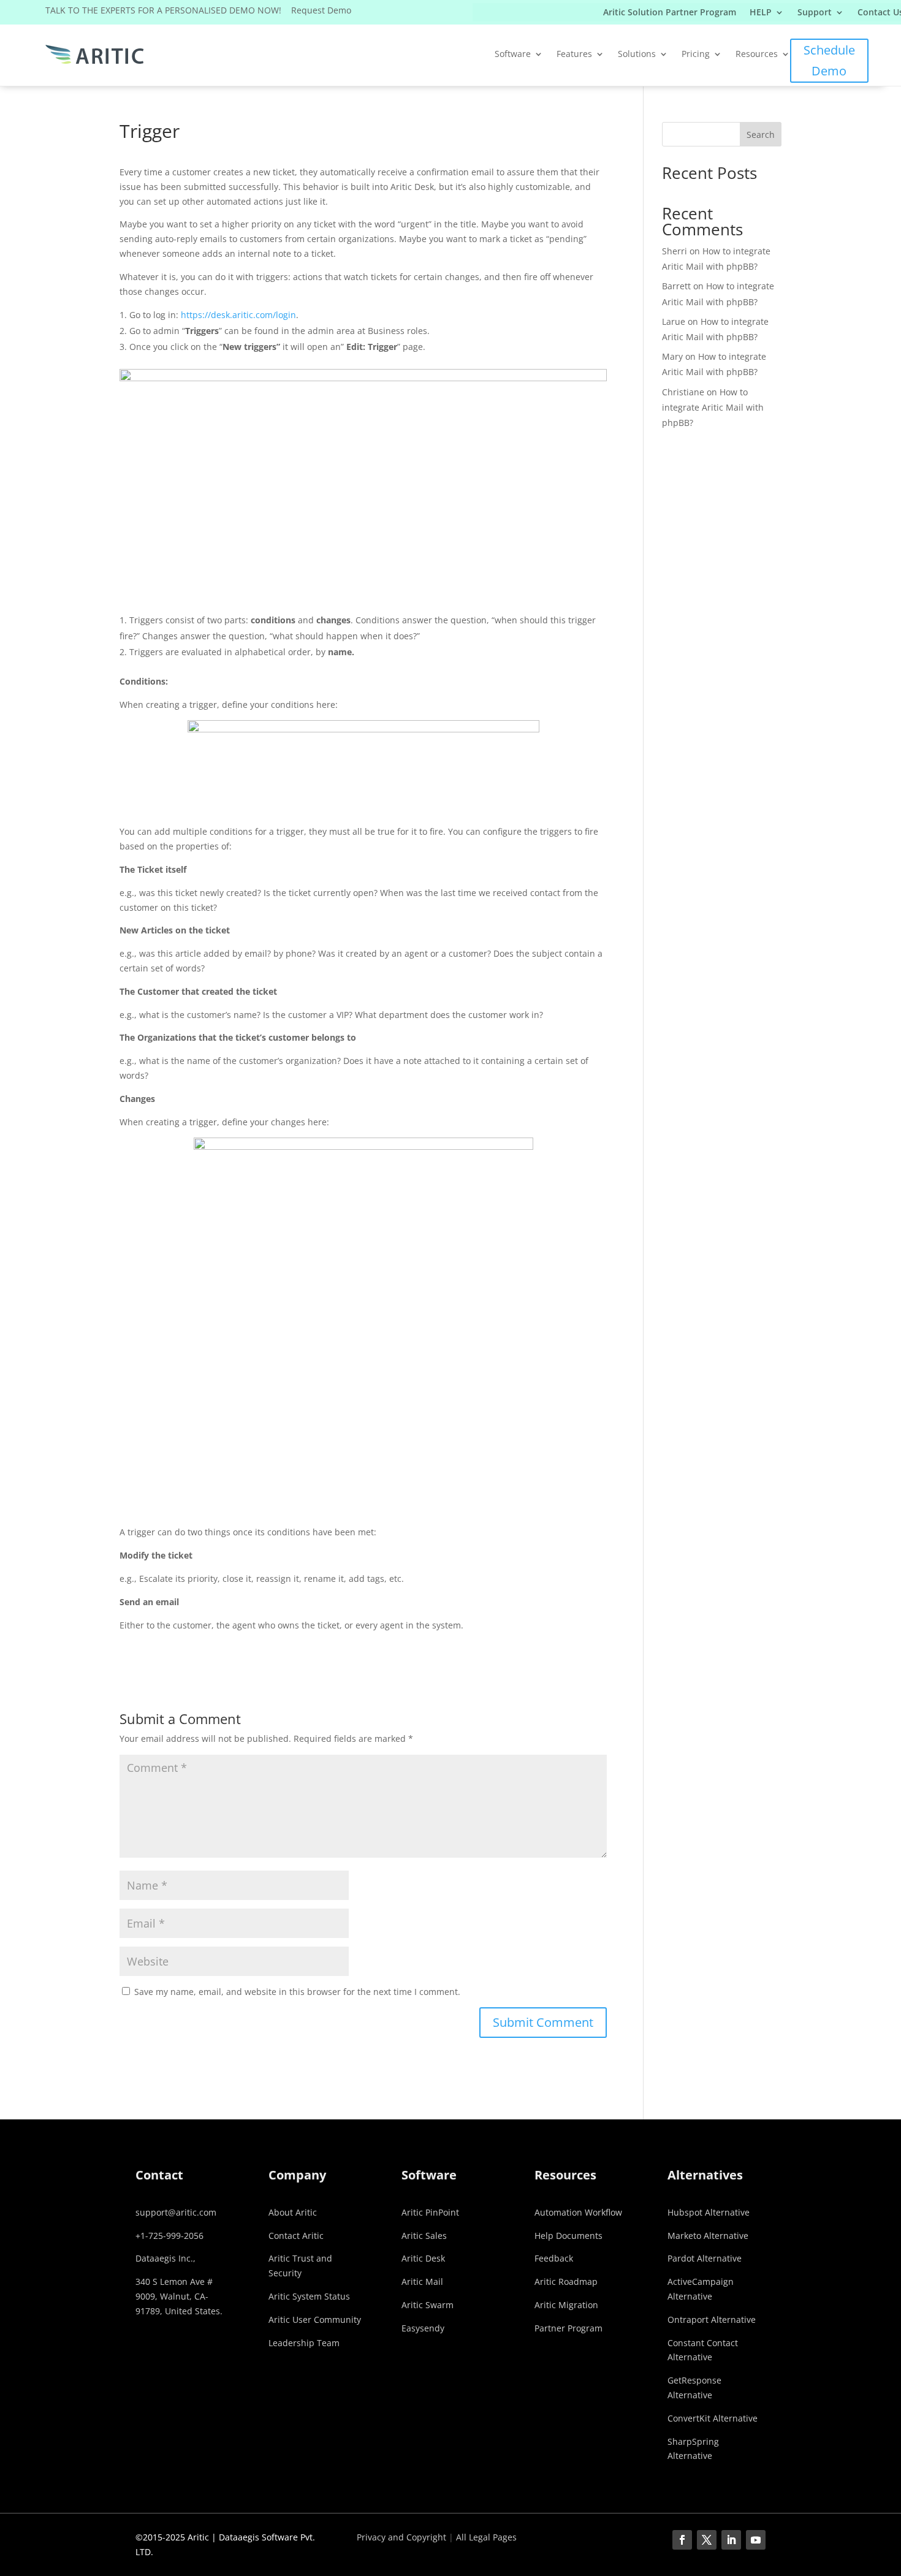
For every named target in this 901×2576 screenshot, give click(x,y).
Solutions (637, 55)
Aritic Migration (566, 2305)
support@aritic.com (176, 2212)
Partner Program (568, 2328)
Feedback (554, 2258)
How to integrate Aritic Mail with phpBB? (713, 407)
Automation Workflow (578, 2212)
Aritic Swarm (428, 2305)
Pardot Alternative (705, 2258)
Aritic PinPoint (430, 2212)
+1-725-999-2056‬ (169, 2236)
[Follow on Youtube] (756, 2540)
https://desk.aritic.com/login (238, 315)
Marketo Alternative (708, 2236)
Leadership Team (304, 2343)
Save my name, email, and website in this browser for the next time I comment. (297, 1992)
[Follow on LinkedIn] (731, 2540)
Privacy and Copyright (401, 2537)
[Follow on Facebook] (682, 2540)
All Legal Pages (486, 2537)
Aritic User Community (315, 2320)
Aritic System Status (309, 2296)
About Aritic (293, 2212)
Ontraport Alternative (712, 2320)
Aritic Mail (422, 2282)
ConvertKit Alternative (713, 2418)
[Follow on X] (707, 2540)
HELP (761, 13)
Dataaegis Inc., (165, 2258)
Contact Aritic (296, 2236)
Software (513, 55)
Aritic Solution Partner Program (670, 13)
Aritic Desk (423, 2258)
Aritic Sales (424, 2236)
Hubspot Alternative (709, 2212)
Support (815, 13)
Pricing (696, 55)
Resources (757, 55)
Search (761, 135)
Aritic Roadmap (566, 2282)
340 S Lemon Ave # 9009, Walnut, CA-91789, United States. (179, 2296)
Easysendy (423, 2328)
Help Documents (568, 2236)
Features (574, 55)
